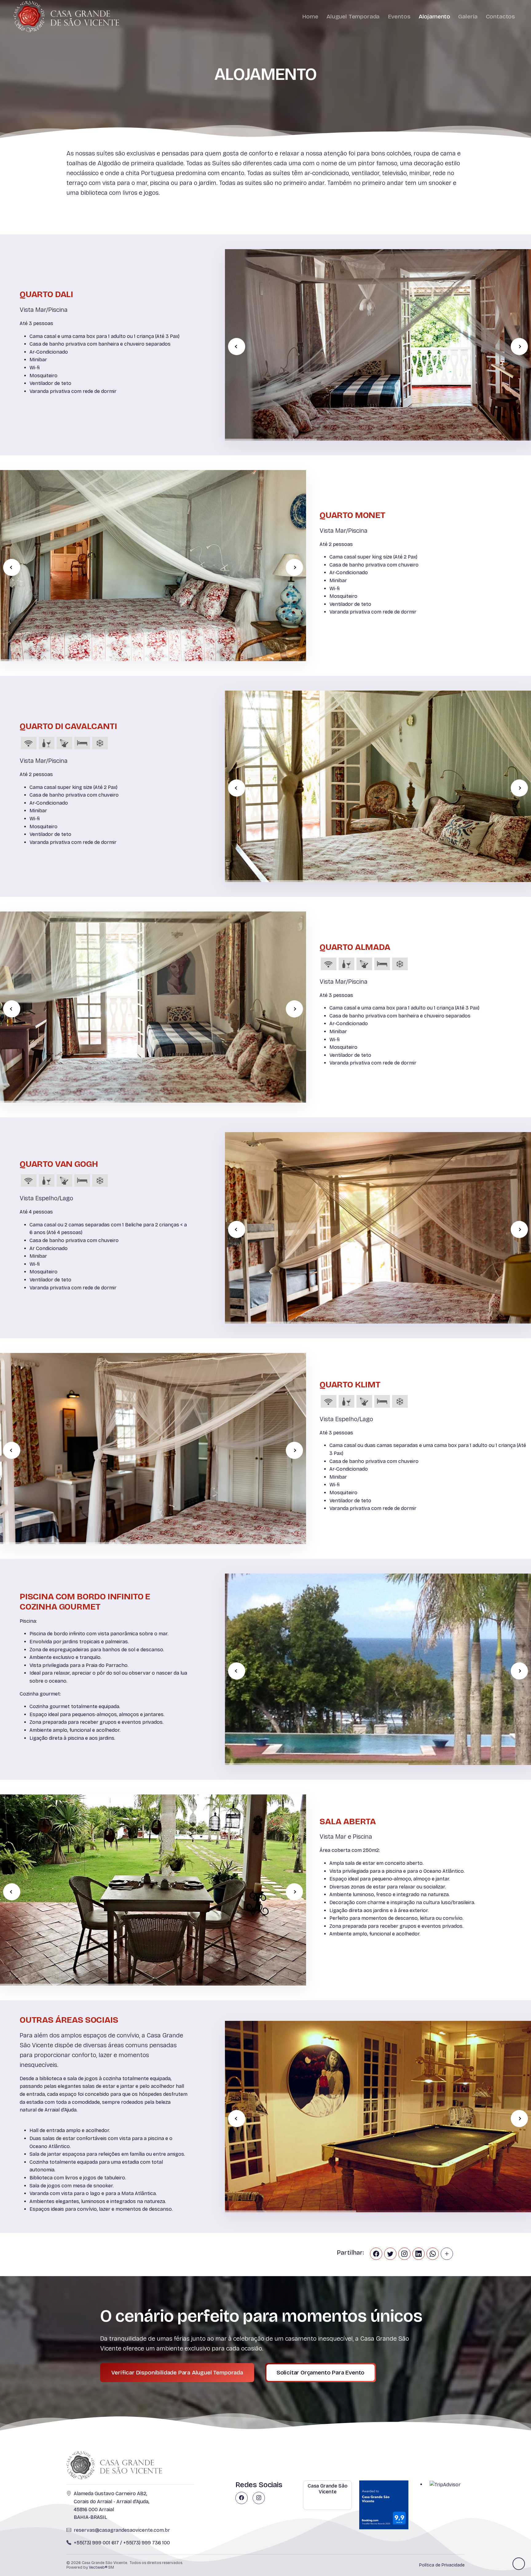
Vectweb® (98, 2567)
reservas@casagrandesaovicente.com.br (122, 2530)
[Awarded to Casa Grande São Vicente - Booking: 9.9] (384, 2505)
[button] (519, 347)
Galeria (468, 16)
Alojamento (434, 16)
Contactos (500, 16)
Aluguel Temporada (353, 16)
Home (310, 16)
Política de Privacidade (442, 2565)
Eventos (399, 16)
